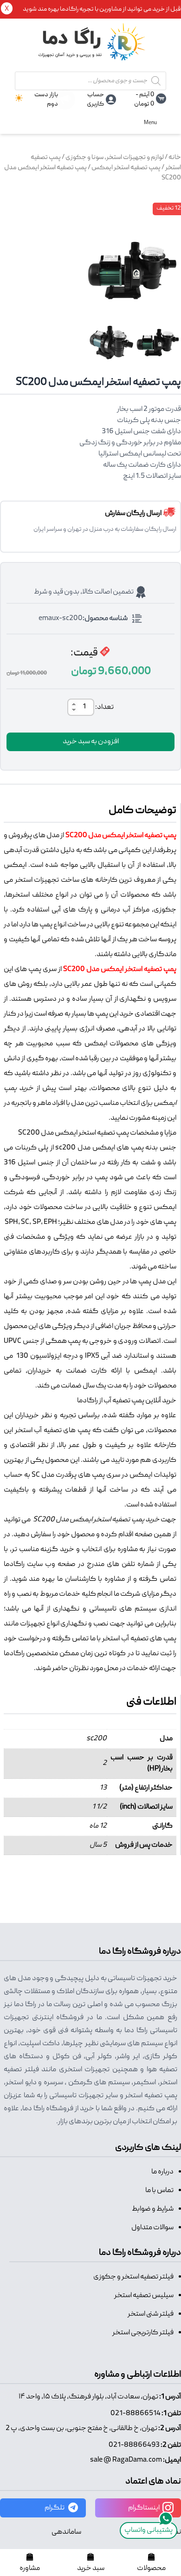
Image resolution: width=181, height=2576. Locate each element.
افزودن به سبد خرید (91, 742)
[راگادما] (90, 47)
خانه (175, 158)
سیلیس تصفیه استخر (144, 2296)
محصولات (151, 2569)
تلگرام (55, 2508)
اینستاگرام (144, 2508)
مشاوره (30, 2569)
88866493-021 (134, 2445)
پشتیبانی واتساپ (149, 2530)
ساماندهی (66, 2532)
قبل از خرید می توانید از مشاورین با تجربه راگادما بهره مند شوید (102, 9)
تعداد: (104, 707)
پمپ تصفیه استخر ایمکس (126, 168)
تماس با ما (159, 2191)
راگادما (14, 1565)
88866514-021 (136, 2414)
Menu (150, 123)
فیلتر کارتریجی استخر (143, 2333)
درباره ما (162, 2172)
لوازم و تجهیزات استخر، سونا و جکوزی (115, 158)
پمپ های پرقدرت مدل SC (68, 1475)
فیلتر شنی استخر (151, 2314)
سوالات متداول (152, 2228)
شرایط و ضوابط (153, 2209)
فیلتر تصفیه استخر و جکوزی (133, 2277)
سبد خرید (91, 2569)
